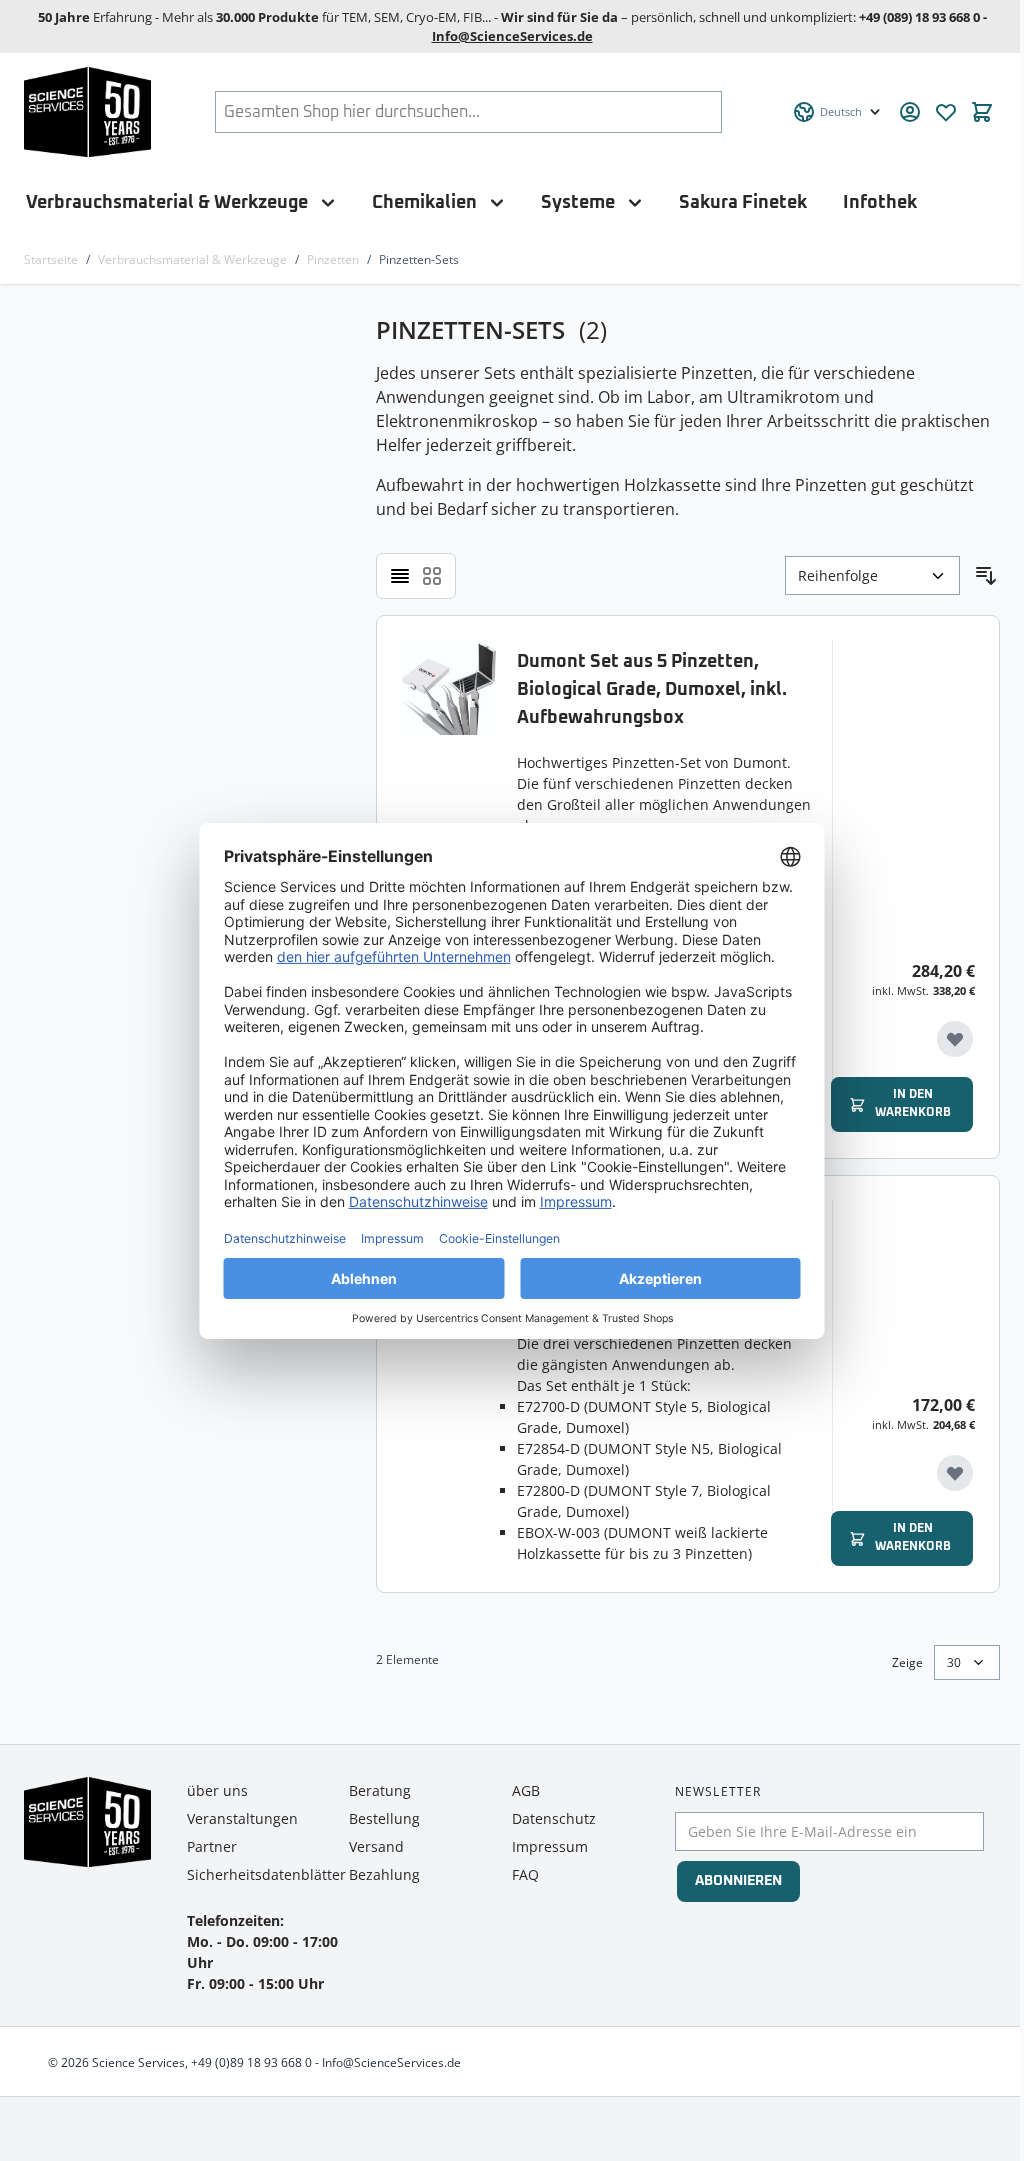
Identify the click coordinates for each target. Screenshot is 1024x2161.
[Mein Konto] (910, 112)
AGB (526, 1790)
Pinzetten (333, 259)
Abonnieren (738, 1881)
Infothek (880, 202)
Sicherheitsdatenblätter (266, 1874)
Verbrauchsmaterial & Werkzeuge (167, 202)
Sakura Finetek (743, 202)
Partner (212, 1846)
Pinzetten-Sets (419, 259)
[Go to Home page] (87, 112)
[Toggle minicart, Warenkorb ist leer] (982, 112)
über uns (217, 1790)
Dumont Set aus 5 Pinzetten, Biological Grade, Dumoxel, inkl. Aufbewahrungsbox (652, 690)
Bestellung (384, 1818)
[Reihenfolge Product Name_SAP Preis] (872, 575)
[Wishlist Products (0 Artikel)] (946, 112)
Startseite (51, 259)
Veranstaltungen (242, 1818)
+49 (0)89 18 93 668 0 (251, 2062)
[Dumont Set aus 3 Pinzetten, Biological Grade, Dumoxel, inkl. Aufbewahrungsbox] (449, 1384)
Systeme (578, 202)
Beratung (380, 1790)
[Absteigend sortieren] (986, 576)
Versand (376, 1846)
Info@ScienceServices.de (512, 36)
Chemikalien (424, 202)
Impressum (550, 1846)
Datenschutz (554, 1818)
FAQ (525, 1874)
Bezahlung (384, 1874)
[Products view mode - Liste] (400, 576)
